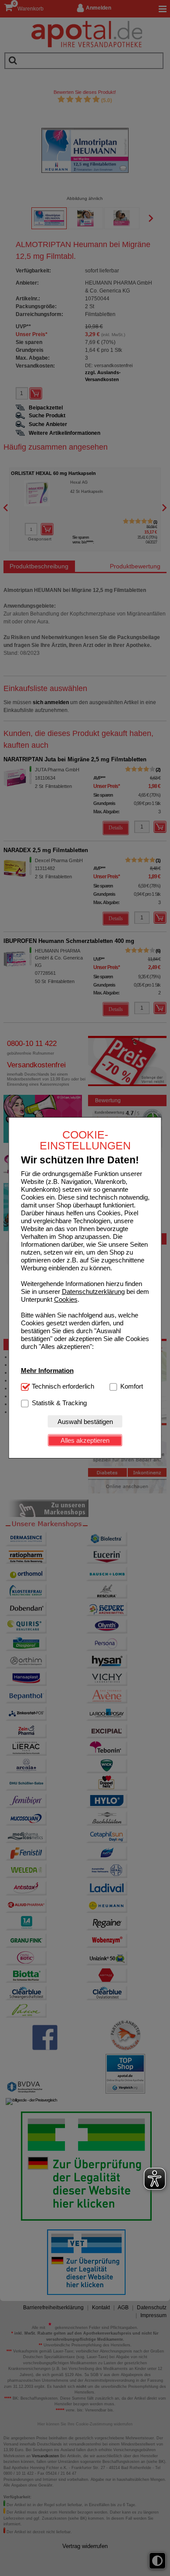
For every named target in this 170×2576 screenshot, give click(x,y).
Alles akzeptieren (85, 1440)
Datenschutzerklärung (93, 1291)
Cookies (66, 1299)
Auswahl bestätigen (85, 1422)
